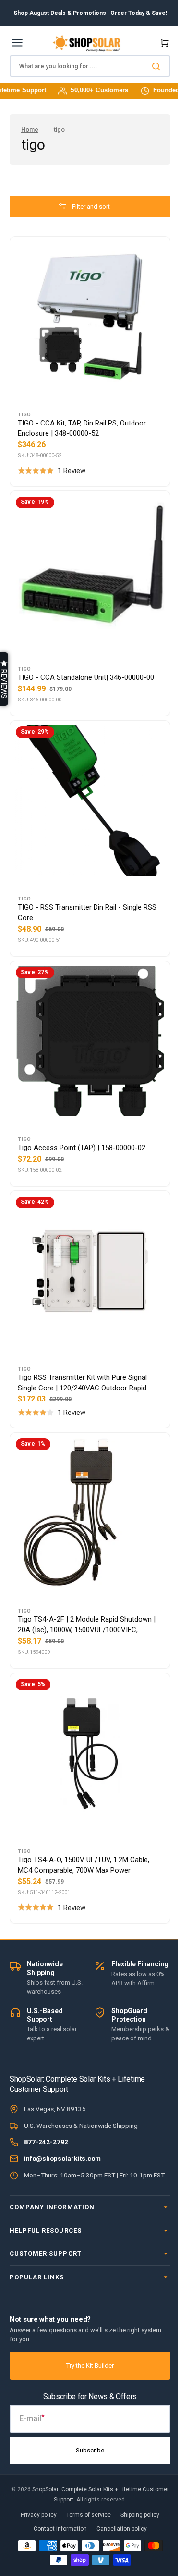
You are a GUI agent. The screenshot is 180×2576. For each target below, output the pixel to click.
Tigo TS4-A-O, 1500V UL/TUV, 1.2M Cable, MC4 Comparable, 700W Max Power (84, 1814)
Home (30, 130)
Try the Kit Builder (87, 2366)
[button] (156, 43)
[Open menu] (17, 43)
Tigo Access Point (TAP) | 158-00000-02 (82, 1119)
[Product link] (86, 358)
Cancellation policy (118, 2529)
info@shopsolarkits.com (62, 2149)
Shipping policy (137, 2515)
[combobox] (86, 66)
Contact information (56, 2529)
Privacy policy (35, 2515)
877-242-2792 (46, 2132)
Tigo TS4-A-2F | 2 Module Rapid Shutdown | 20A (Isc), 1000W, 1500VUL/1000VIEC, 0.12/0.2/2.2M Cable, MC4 (85, 1582)
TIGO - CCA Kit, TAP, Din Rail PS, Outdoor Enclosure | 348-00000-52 (82, 421)
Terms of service (85, 2515)
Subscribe (87, 2450)
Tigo (24, 407)
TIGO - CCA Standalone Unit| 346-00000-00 (86, 663)
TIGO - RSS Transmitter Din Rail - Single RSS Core (80, 891)
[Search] (151, 66)
